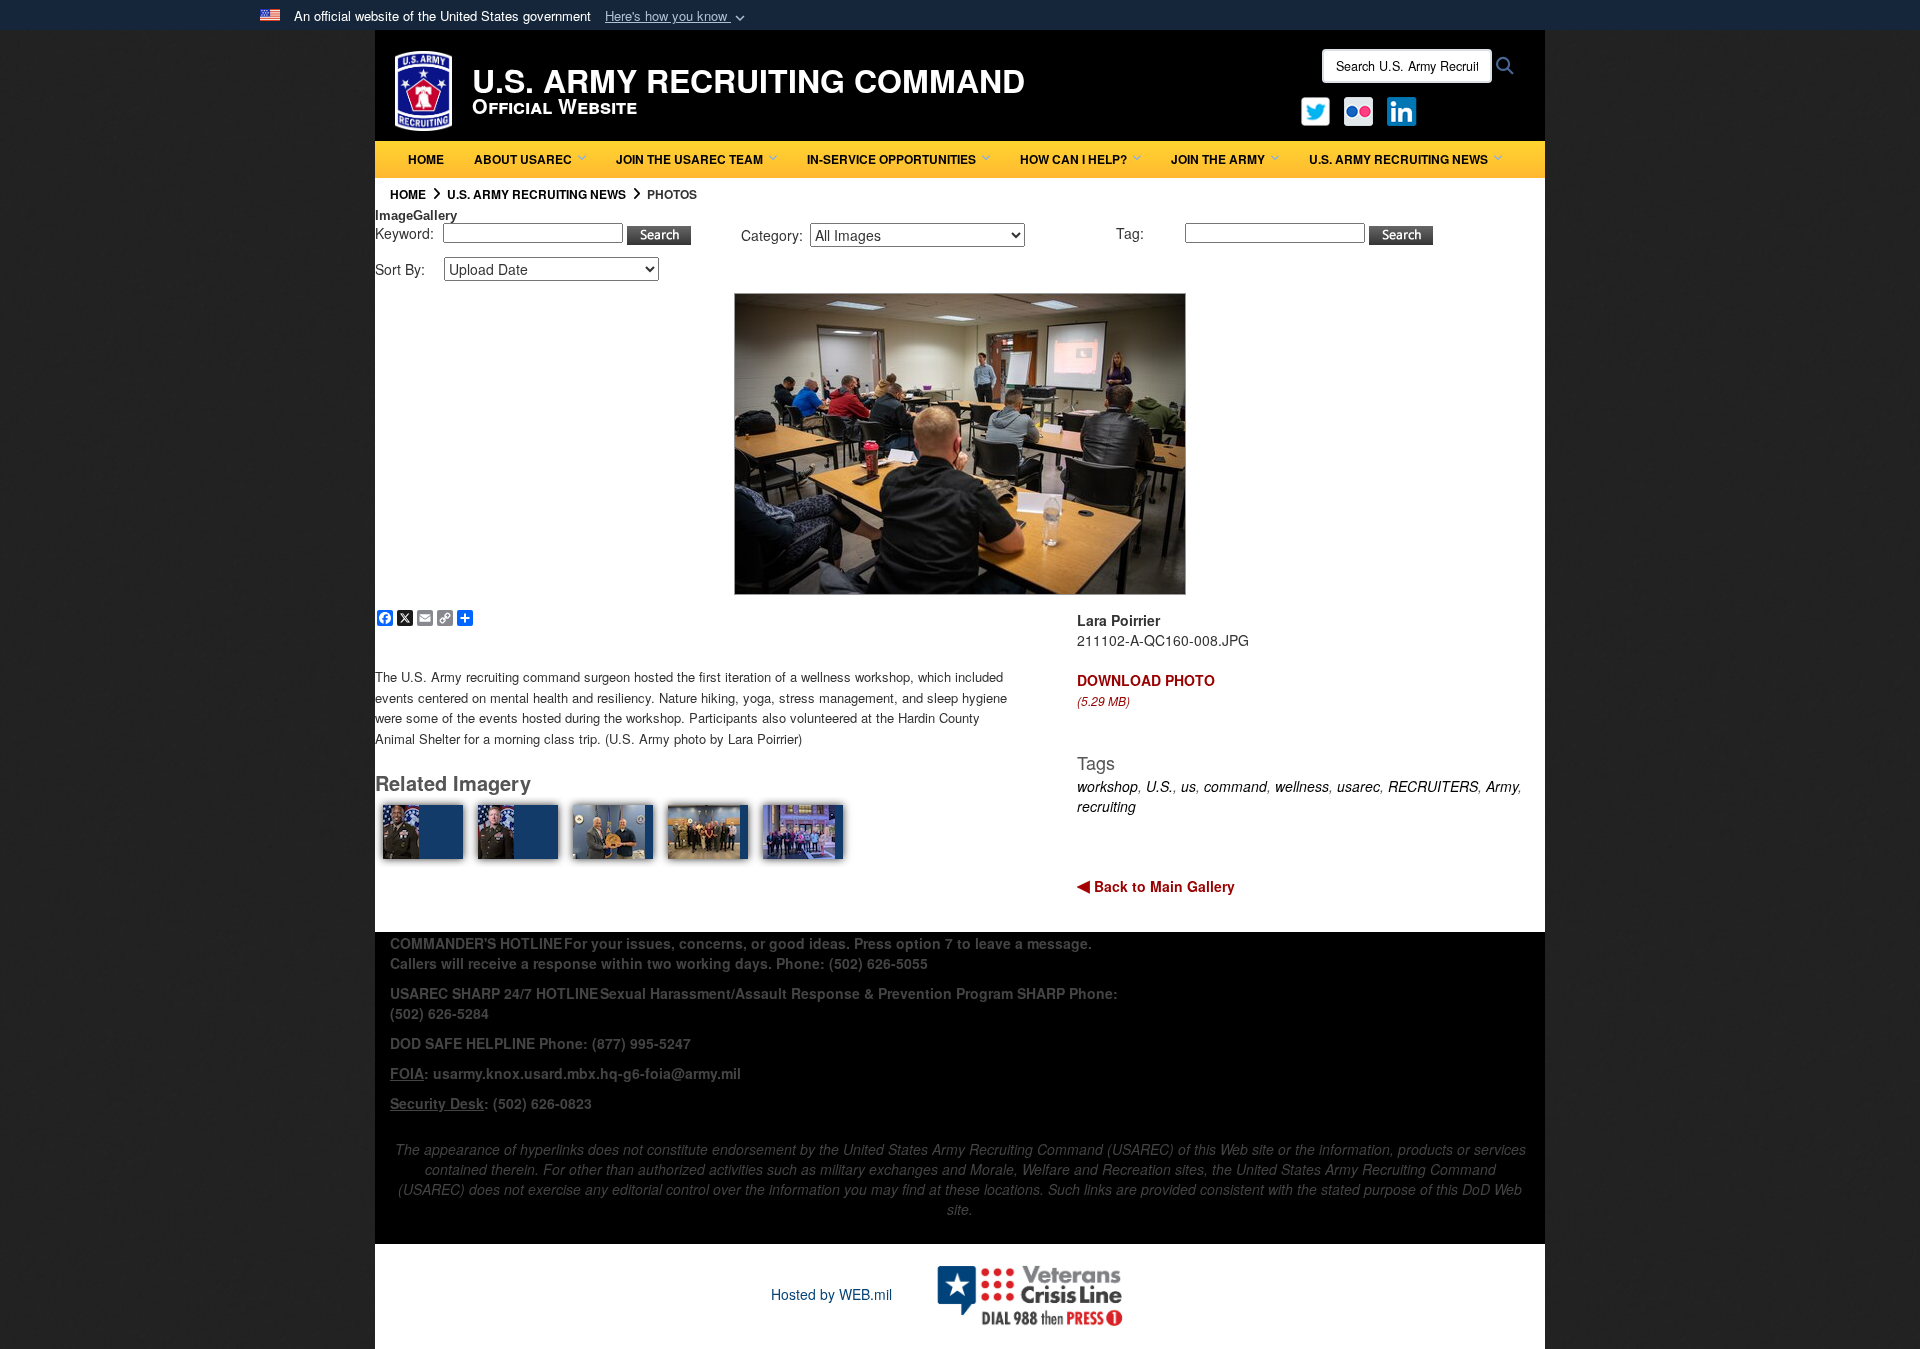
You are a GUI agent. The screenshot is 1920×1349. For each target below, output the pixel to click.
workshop (1107, 786)
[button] (677, 16)
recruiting (1106, 806)
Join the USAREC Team (689, 159)
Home (426, 159)
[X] (1315, 109)
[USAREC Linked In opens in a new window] (1405, 109)
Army (1502, 786)
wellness (1302, 786)
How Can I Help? (1073, 159)
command (1235, 786)
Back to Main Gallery (1162, 886)
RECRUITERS (1433, 786)
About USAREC (523, 159)
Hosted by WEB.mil (831, 1294)
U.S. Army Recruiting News (1398, 159)
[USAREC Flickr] (1358, 109)
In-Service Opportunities (891, 159)
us (1188, 786)
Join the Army (1218, 159)
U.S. (1159, 786)
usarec (1358, 786)
